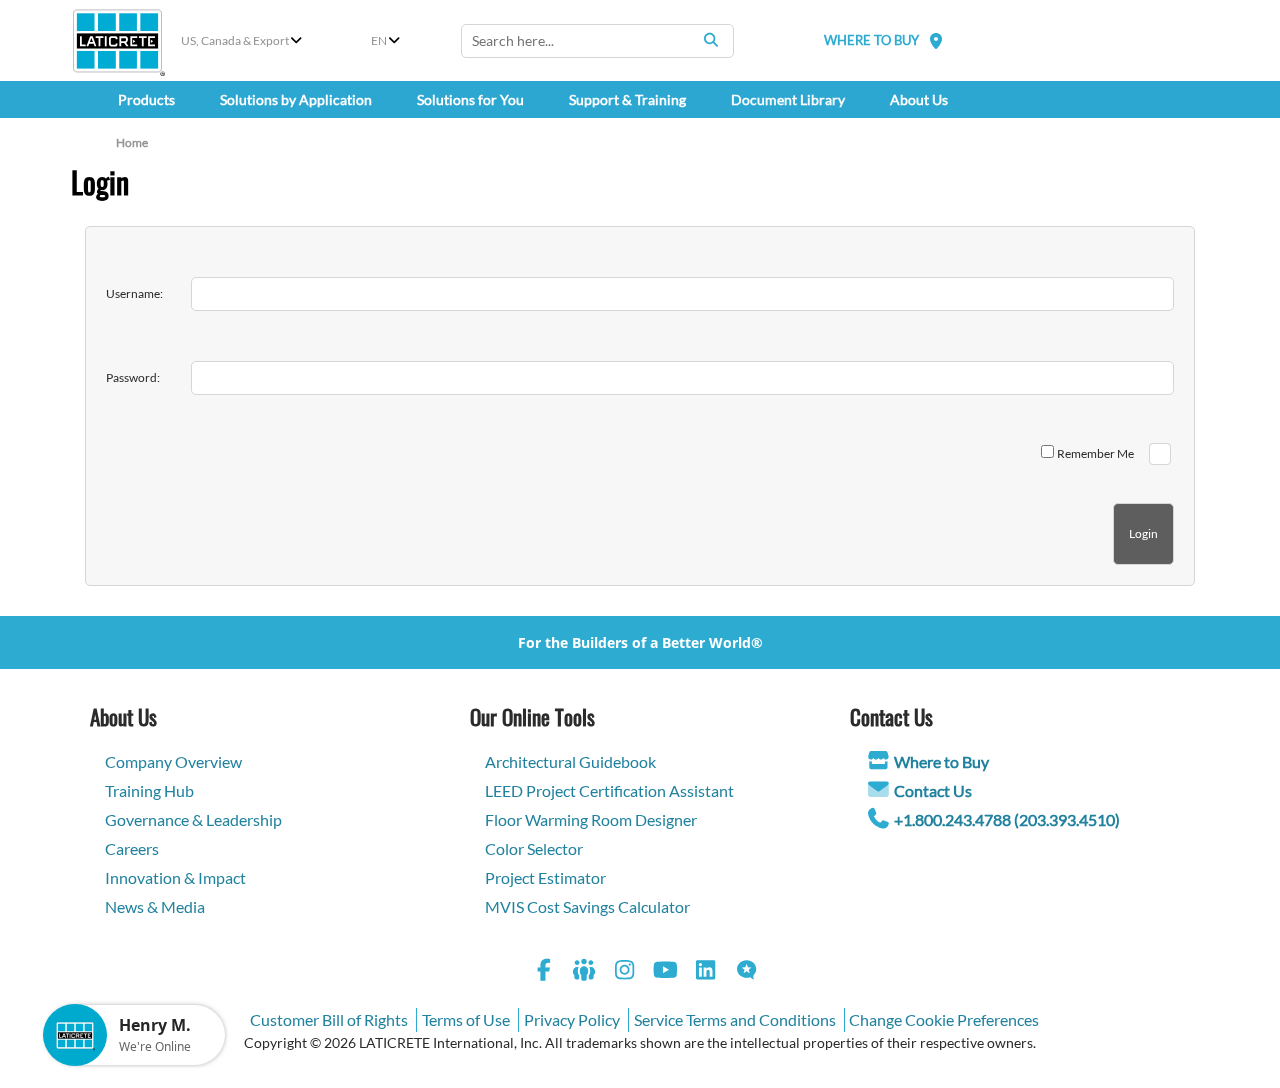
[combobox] (597, 41)
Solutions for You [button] (470, 99)
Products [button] (146, 99)
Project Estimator (545, 877)
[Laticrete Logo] (117, 41)
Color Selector (534, 848)
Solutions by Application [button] (296, 99)
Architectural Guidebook (570, 761)
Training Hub (149, 790)
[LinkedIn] (706, 972)
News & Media (155, 906)
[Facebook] (544, 972)
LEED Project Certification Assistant (609, 790)
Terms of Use (466, 1019)
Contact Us (933, 790)
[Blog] (747, 972)
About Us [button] (919, 99)
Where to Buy (941, 761)
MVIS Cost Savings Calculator (587, 906)
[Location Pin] (936, 40)
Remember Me (1095, 453)
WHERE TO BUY (871, 40)
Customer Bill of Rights (329, 1019)
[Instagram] (625, 972)
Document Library (788, 99)
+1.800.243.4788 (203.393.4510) (1007, 819)
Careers (132, 848)
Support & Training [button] (627, 99)
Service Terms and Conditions (735, 1019)
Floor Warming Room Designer (591, 819)
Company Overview (173, 761)
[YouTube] (666, 972)
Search (711, 40)
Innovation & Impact (175, 877)
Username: (134, 293)
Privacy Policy (572, 1019)
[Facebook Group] (585, 972)
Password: (133, 377)
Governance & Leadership (193, 819)
